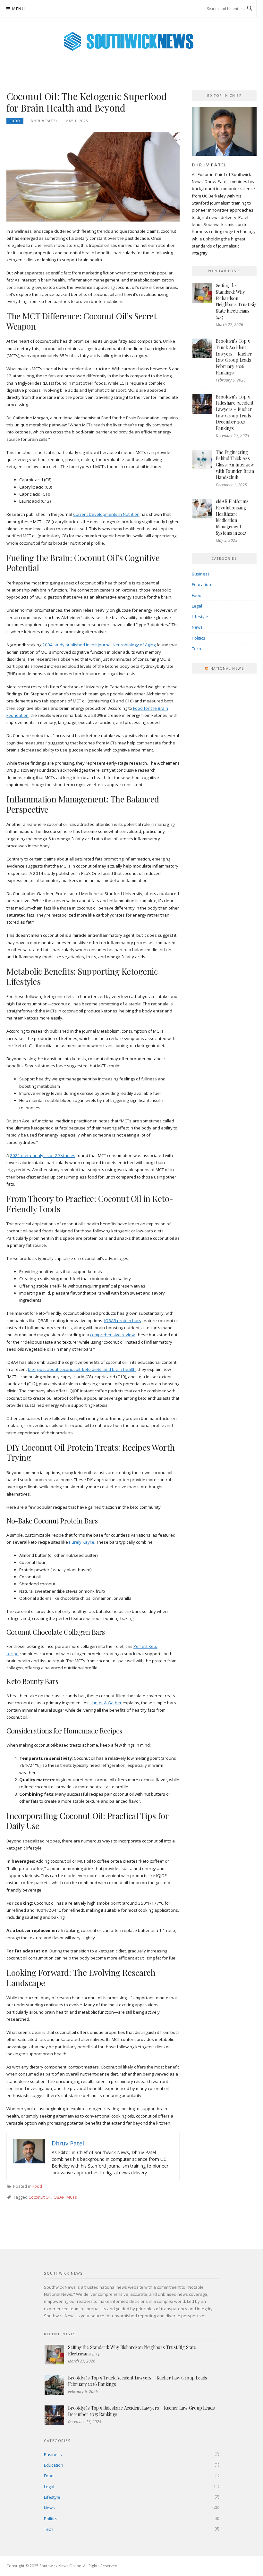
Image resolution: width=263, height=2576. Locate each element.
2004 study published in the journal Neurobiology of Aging (99, 645)
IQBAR (59, 2197)
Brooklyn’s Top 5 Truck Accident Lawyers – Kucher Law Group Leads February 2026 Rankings (234, 357)
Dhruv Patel (44, 121)
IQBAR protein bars (123, 1321)
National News (227, 668)
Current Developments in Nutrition (106, 514)
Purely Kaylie (82, 1542)
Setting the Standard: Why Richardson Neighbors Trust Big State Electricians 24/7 (236, 301)
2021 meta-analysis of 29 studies (43, 1155)
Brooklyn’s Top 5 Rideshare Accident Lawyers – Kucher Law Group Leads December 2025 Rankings (235, 412)
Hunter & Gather (106, 1703)
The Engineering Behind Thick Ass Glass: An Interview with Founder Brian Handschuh (235, 465)
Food (15, 121)
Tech (196, 649)
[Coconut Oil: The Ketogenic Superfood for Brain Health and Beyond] (93, 176)
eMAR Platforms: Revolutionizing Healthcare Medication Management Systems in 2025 (233, 517)
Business (201, 574)
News (197, 627)
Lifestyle (200, 617)
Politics (199, 638)
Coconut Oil (40, 2197)
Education (201, 584)
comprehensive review (112, 1335)
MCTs (72, 2197)
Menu (19, 9)
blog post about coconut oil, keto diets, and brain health (82, 1369)
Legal (197, 606)
